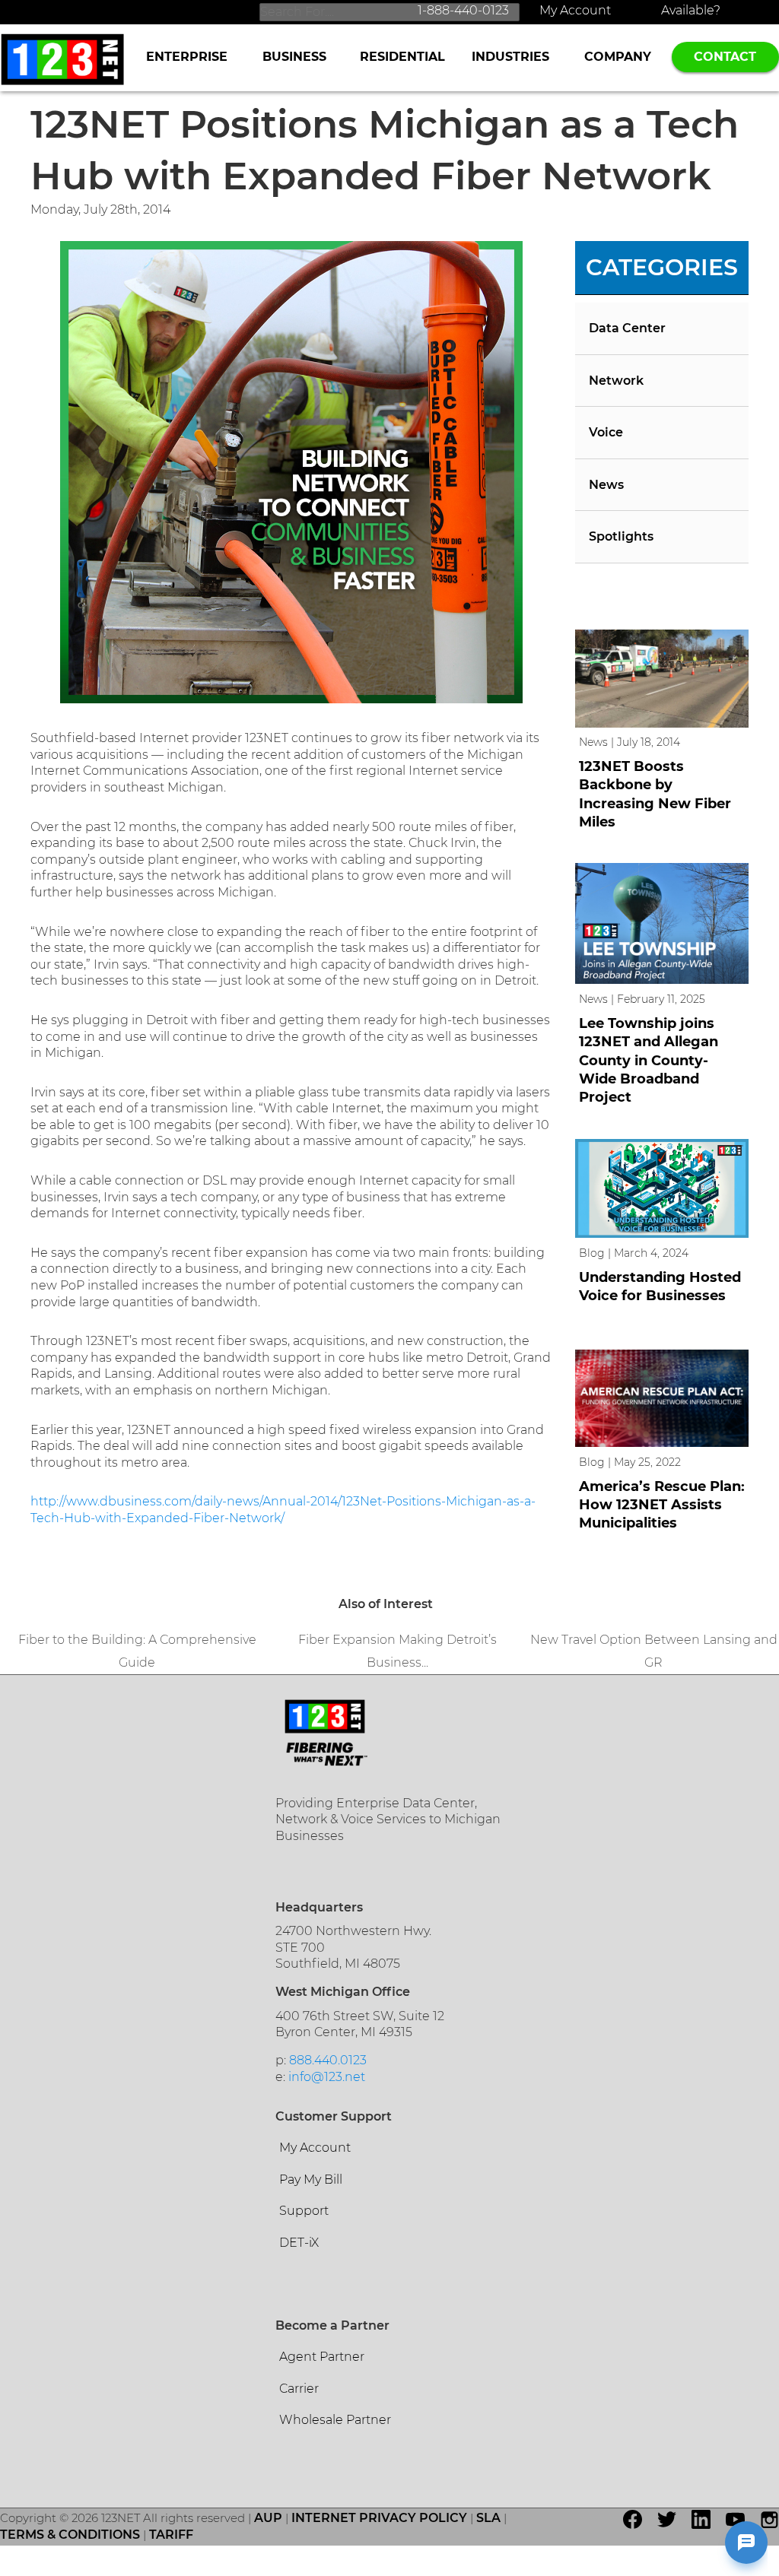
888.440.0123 (328, 2060)
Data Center (627, 328)
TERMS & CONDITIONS (70, 2535)
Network (616, 381)
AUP (268, 2518)
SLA (488, 2518)
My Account (575, 10)
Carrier (299, 2389)
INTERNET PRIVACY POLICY (379, 2518)
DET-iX (299, 2243)
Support (304, 2211)
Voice (606, 432)
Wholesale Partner (335, 2420)
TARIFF (171, 2535)
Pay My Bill (311, 2179)
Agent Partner (322, 2357)
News (606, 485)
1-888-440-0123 (463, 10)
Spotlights (621, 536)
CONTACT (725, 57)
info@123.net (327, 2077)
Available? (691, 10)
